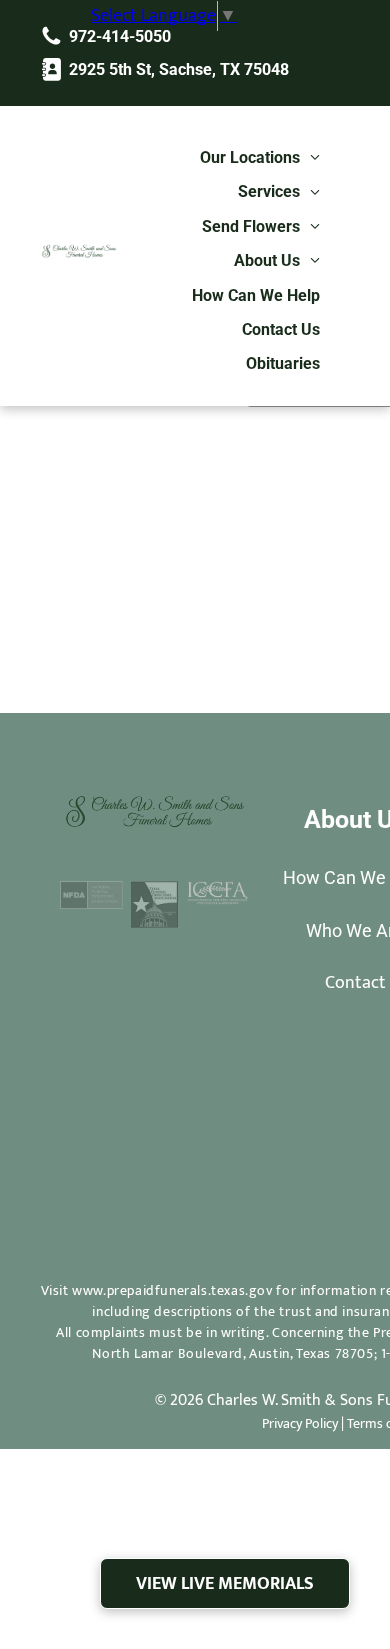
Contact (355, 983)
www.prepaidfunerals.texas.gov (172, 1290)
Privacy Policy (300, 1423)
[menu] (320, 41)
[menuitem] (260, 158)
